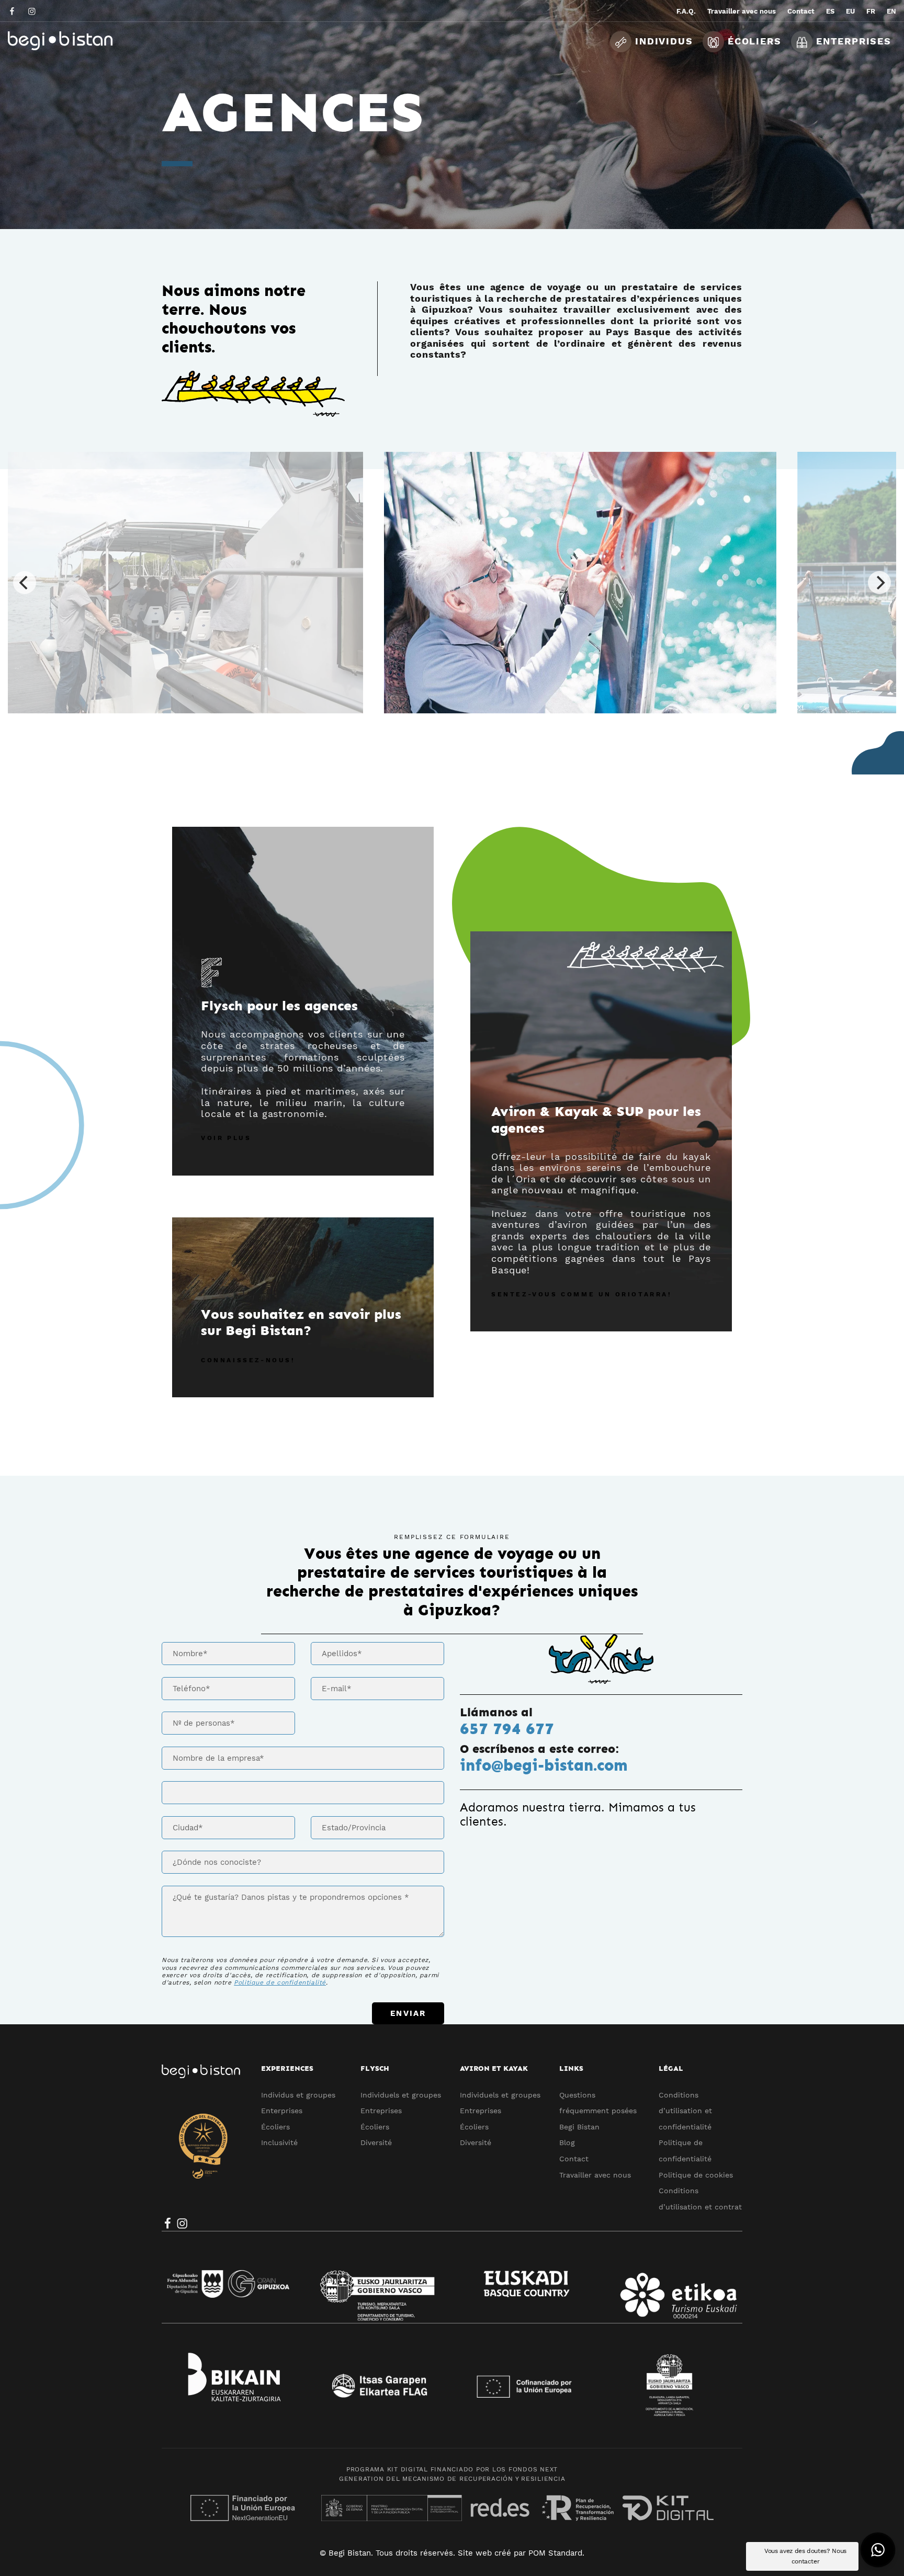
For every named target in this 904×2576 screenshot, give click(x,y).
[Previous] (25, 583)
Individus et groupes (298, 2095)
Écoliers (275, 2127)
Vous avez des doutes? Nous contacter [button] (805, 2556)
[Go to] (13, 11)
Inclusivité (279, 2142)
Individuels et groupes (401, 2095)
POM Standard (555, 2553)
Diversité (376, 2142)
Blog (567, 2142)
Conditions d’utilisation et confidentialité (685, 2111)
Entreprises (381, 2111)
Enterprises (282, 2111)
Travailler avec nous (595, 2175)
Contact (574, 2159)
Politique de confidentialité (280, 1982)
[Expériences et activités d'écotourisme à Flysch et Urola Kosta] (86, 41)
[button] (878, 2550)
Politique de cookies (696, 2175)
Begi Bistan (579, 2127)
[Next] (879, 583)
